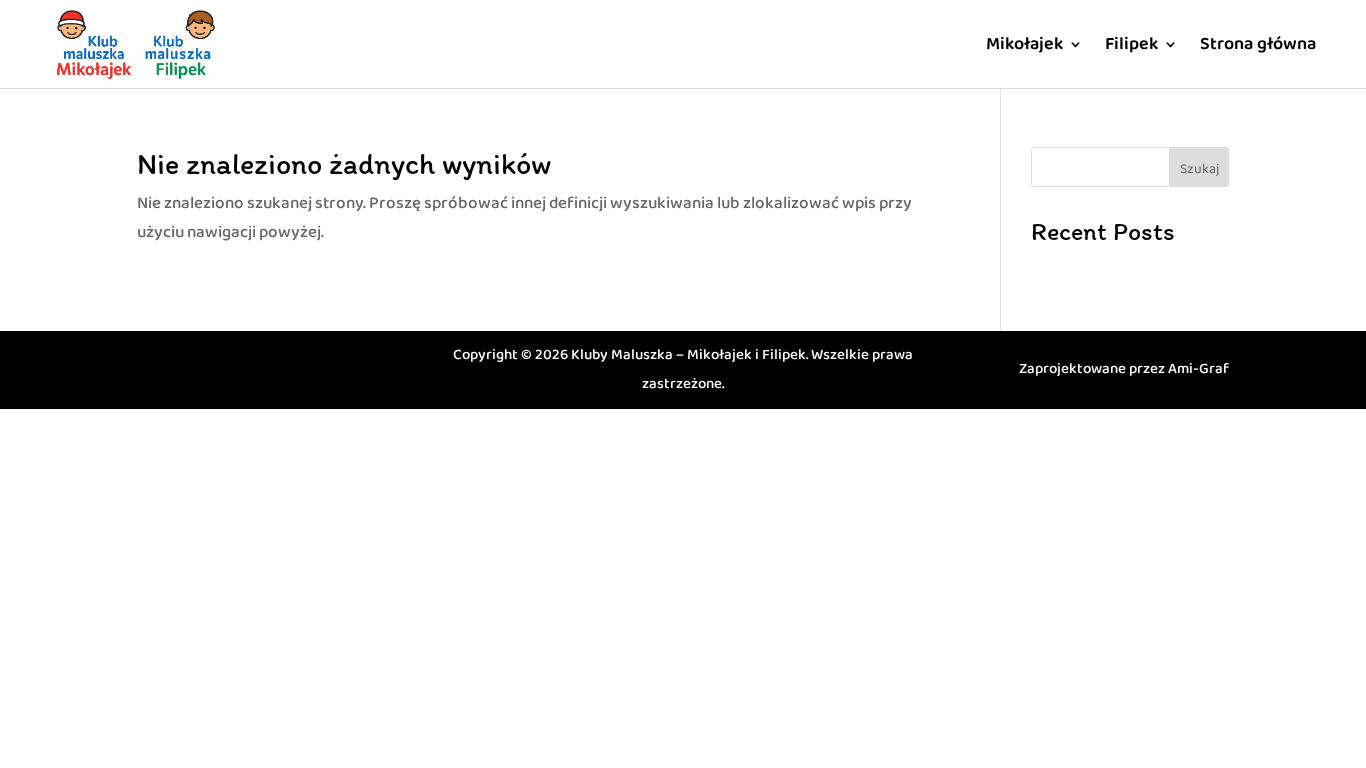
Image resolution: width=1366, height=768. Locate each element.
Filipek (1131, 44)
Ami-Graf (1198, 369)
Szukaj (1199, 169)
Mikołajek (1024, 44)
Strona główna (1258, 44)
